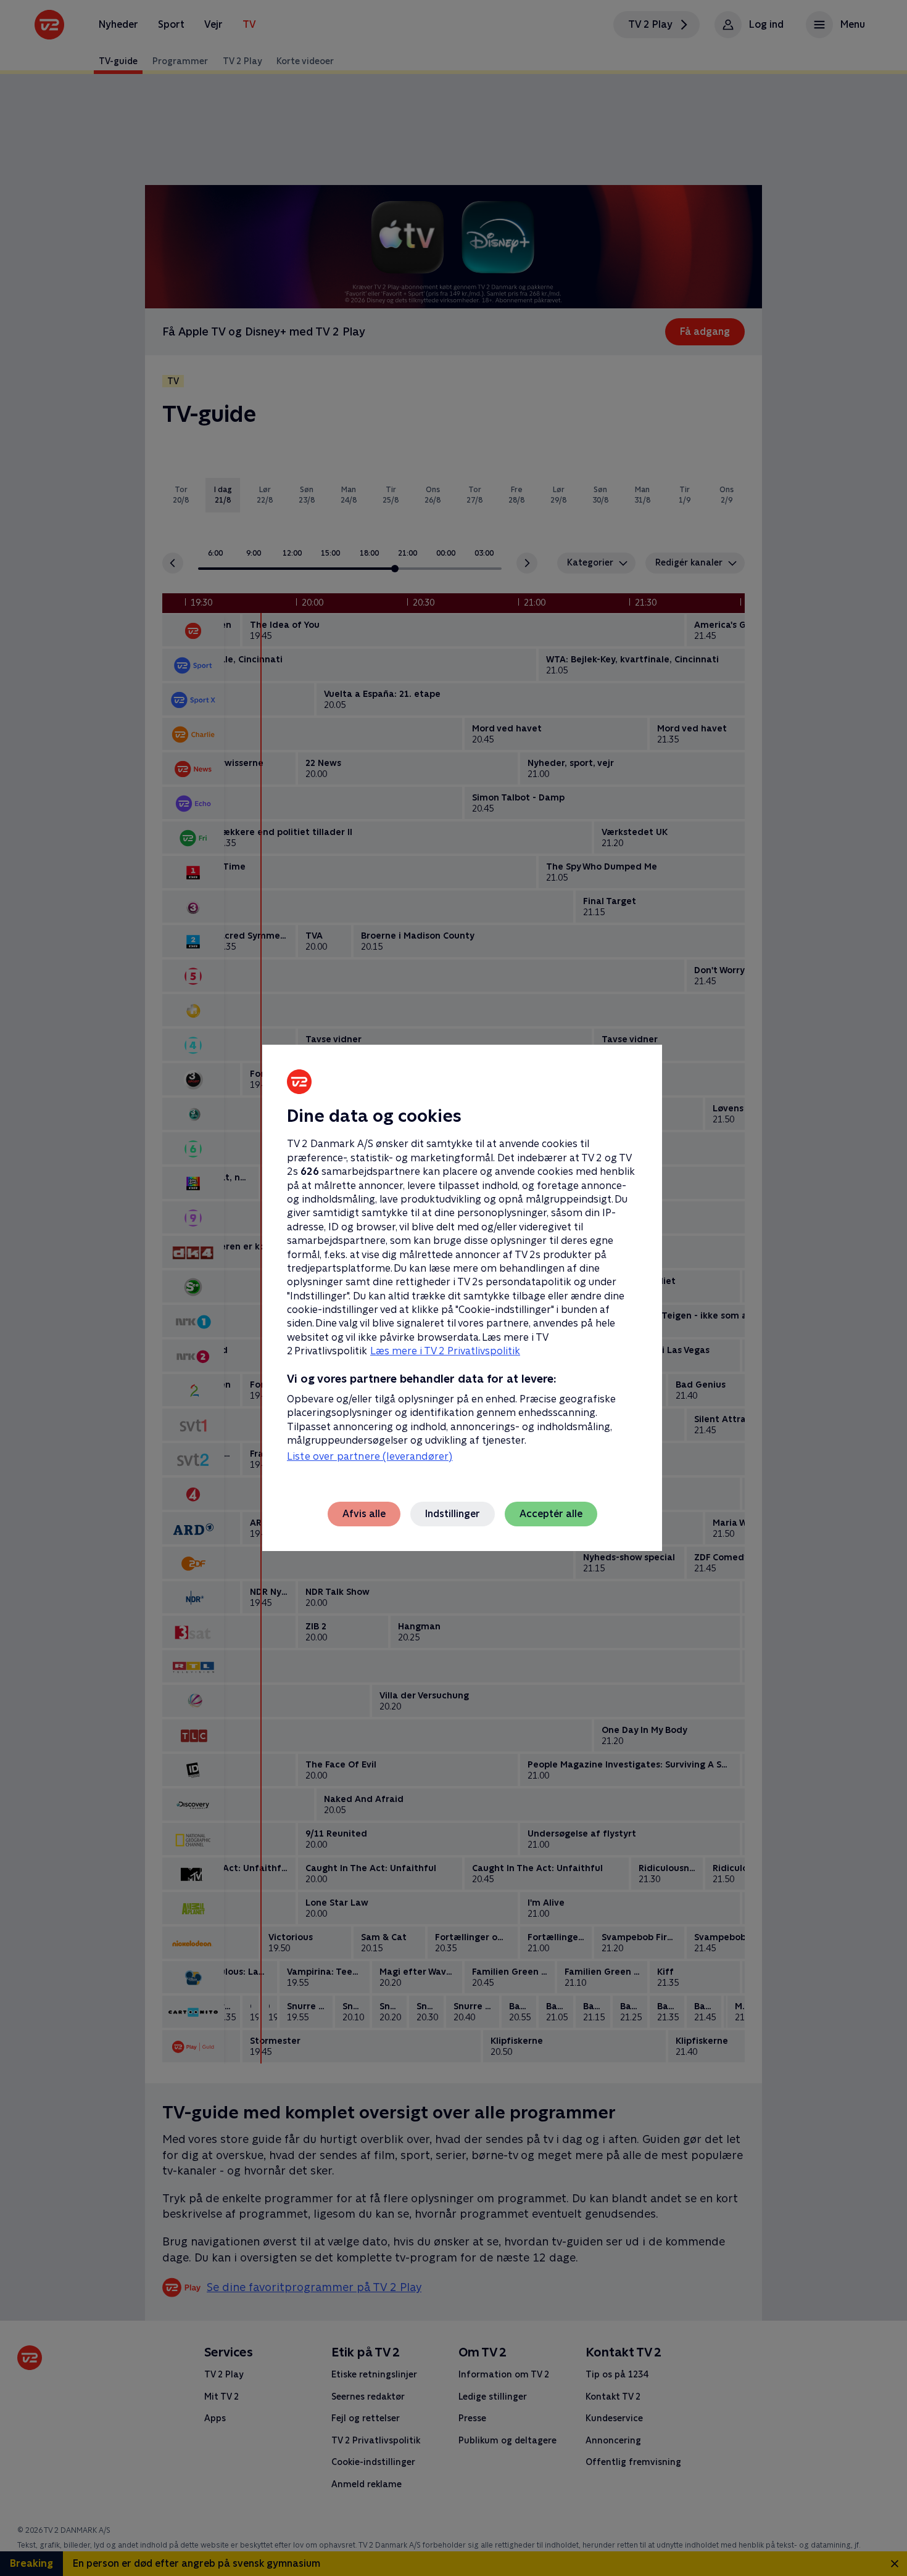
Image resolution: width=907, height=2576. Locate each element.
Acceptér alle (551, 1514)
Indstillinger (453, 1514)
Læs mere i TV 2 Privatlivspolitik (445, 1351)
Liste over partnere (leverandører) (370, 1456)
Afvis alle (364, 1514)
